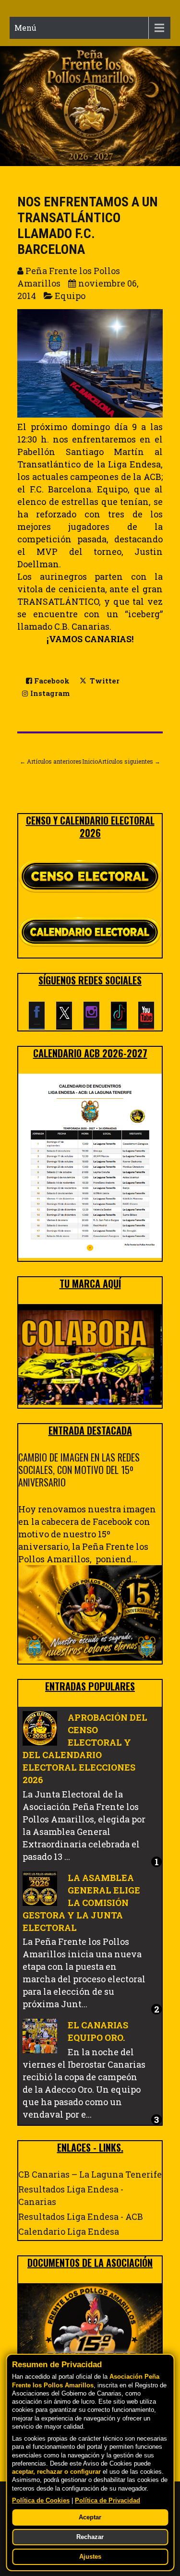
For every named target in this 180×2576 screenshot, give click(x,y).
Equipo (70, 296)
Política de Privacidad (108, 2501)
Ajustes (90, 2557)
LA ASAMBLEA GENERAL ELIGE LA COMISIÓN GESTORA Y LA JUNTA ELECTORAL (81, 1903)
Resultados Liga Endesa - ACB (81, 2217)
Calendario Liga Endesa (69, 2231)
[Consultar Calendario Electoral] (90, 934)
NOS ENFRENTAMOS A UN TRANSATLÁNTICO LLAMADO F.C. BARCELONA (88, 226)
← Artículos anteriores (51, 761)
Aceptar (90, 2517)
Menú (25, 28)
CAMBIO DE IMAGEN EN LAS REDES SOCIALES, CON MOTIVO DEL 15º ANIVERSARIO (79, 1470)
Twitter (104, 681)
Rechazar (90, 2537)
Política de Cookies (41, 2501)
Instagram (49, 693)
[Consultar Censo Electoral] (90, 877)
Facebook (51, 681)
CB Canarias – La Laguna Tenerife (90, 2174)
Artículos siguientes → (129, 761)
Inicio (90, 761)
